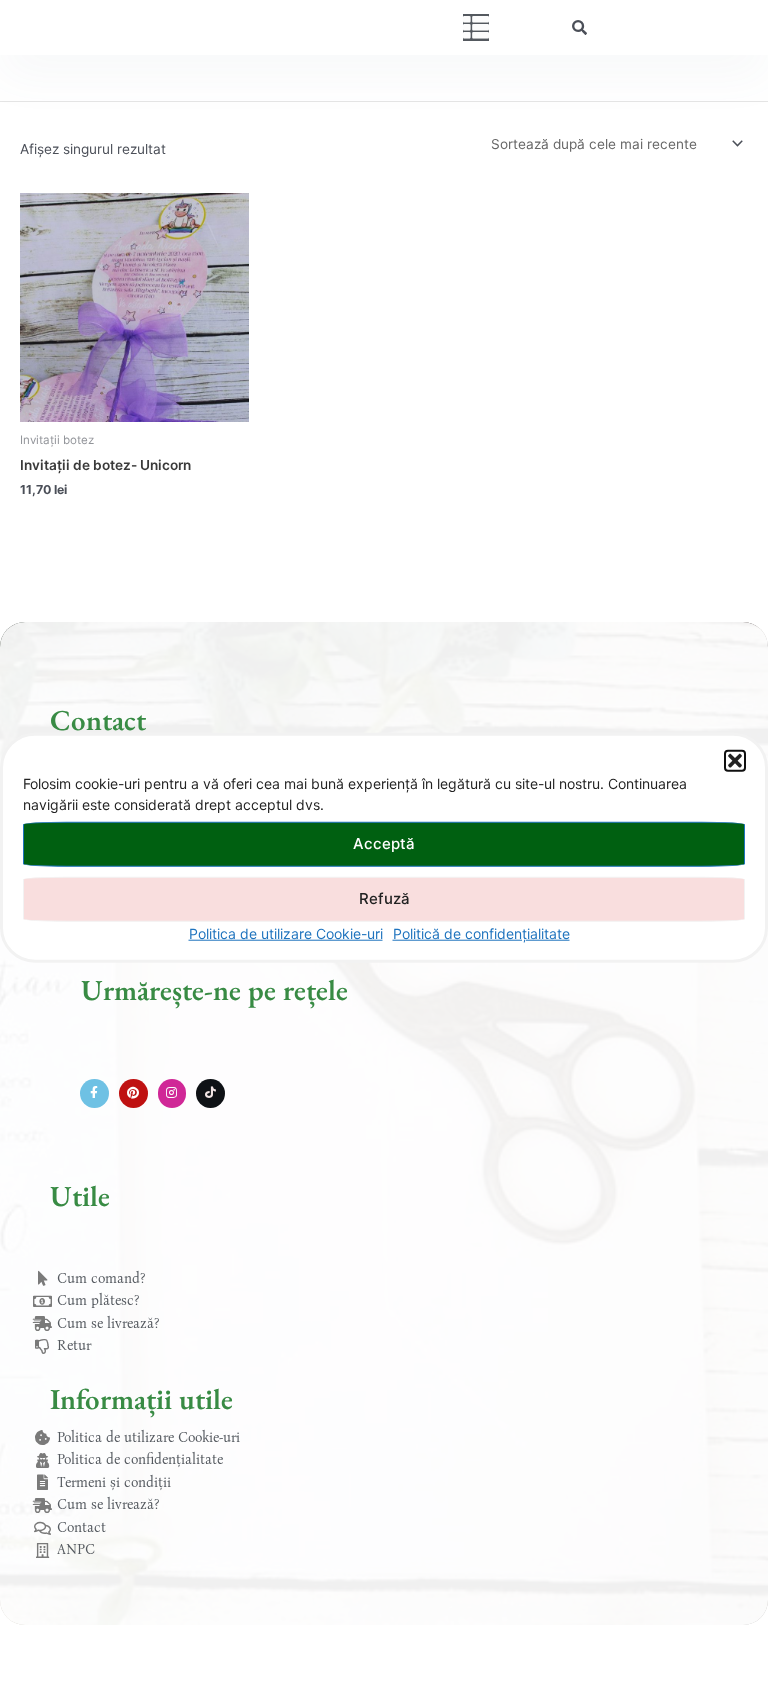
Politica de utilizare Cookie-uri (286, 932)
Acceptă (384, 843)
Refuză (384, 898)
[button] (735, 760)
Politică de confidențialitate (481, 932)
